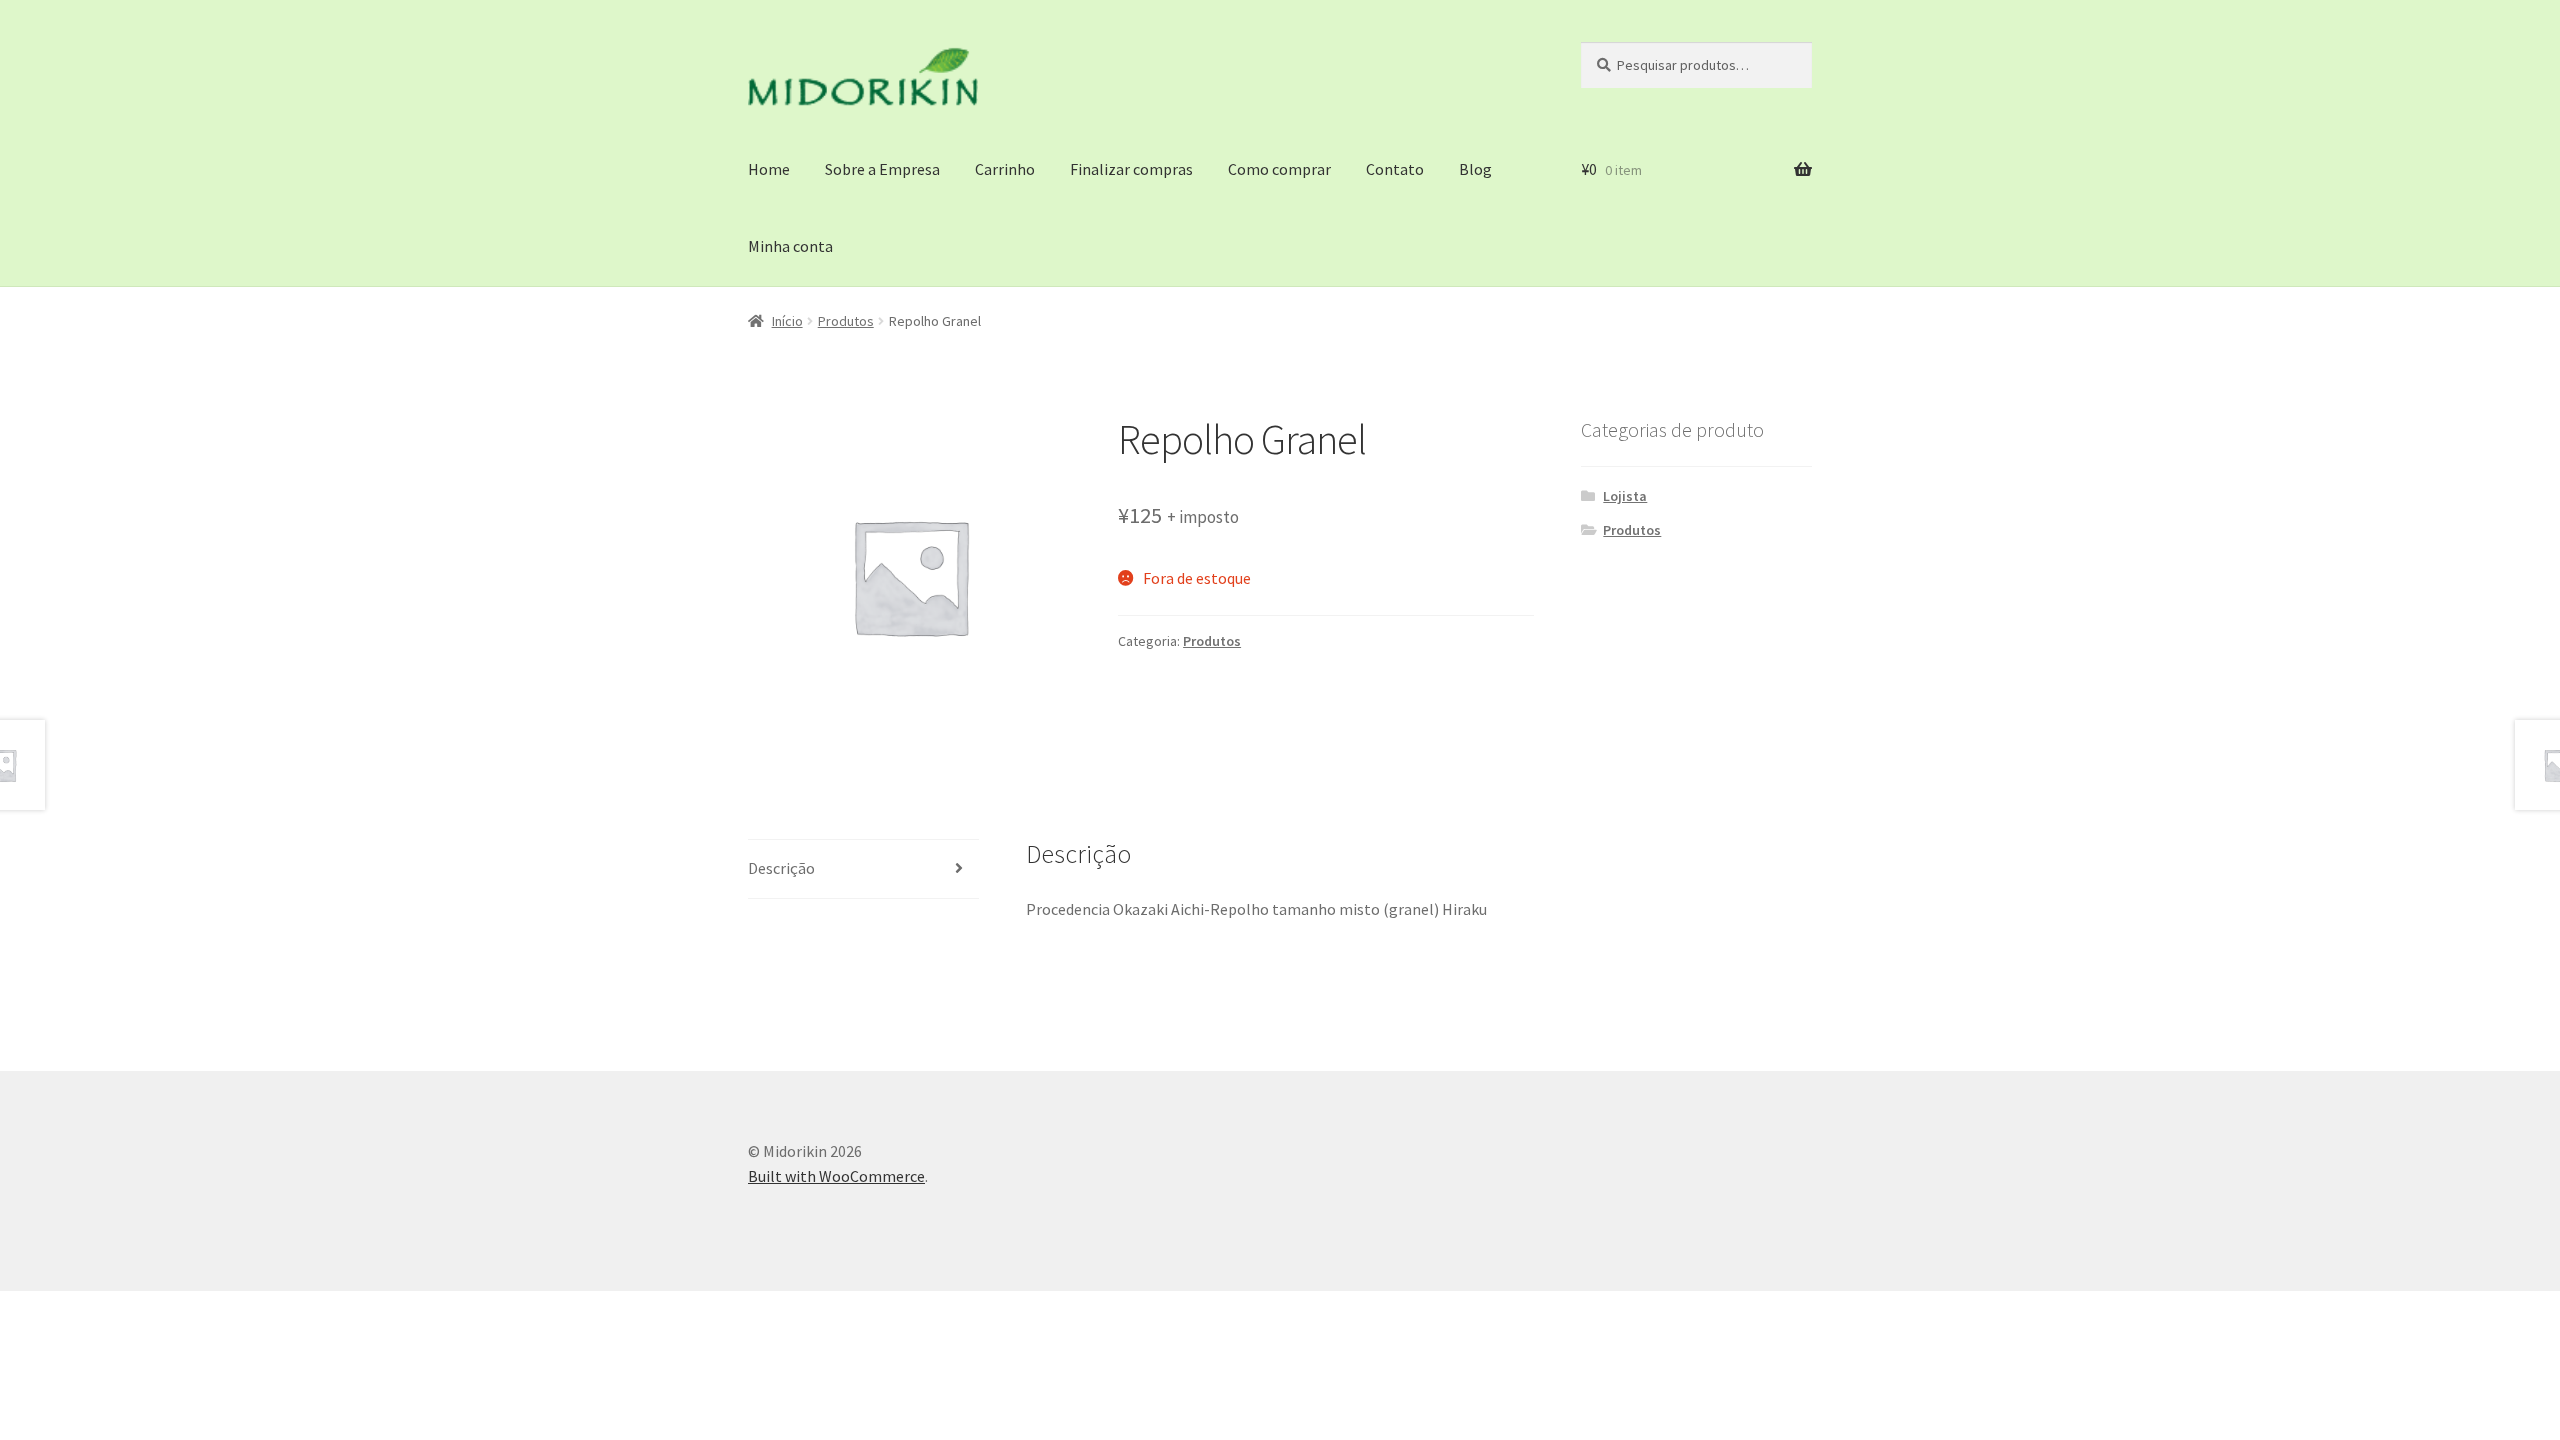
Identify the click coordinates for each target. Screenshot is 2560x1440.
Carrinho (1005, 169)
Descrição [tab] (781, 868)
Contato (1395, 169)
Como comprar (1279, 169)
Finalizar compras (1131, 169)
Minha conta (790, 246)
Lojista (1625, 496)
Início (787, 321)
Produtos (846, 321)
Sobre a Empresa (882, 169)
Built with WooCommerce (836, 1176)
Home (769, 169)
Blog (1475, 169)
